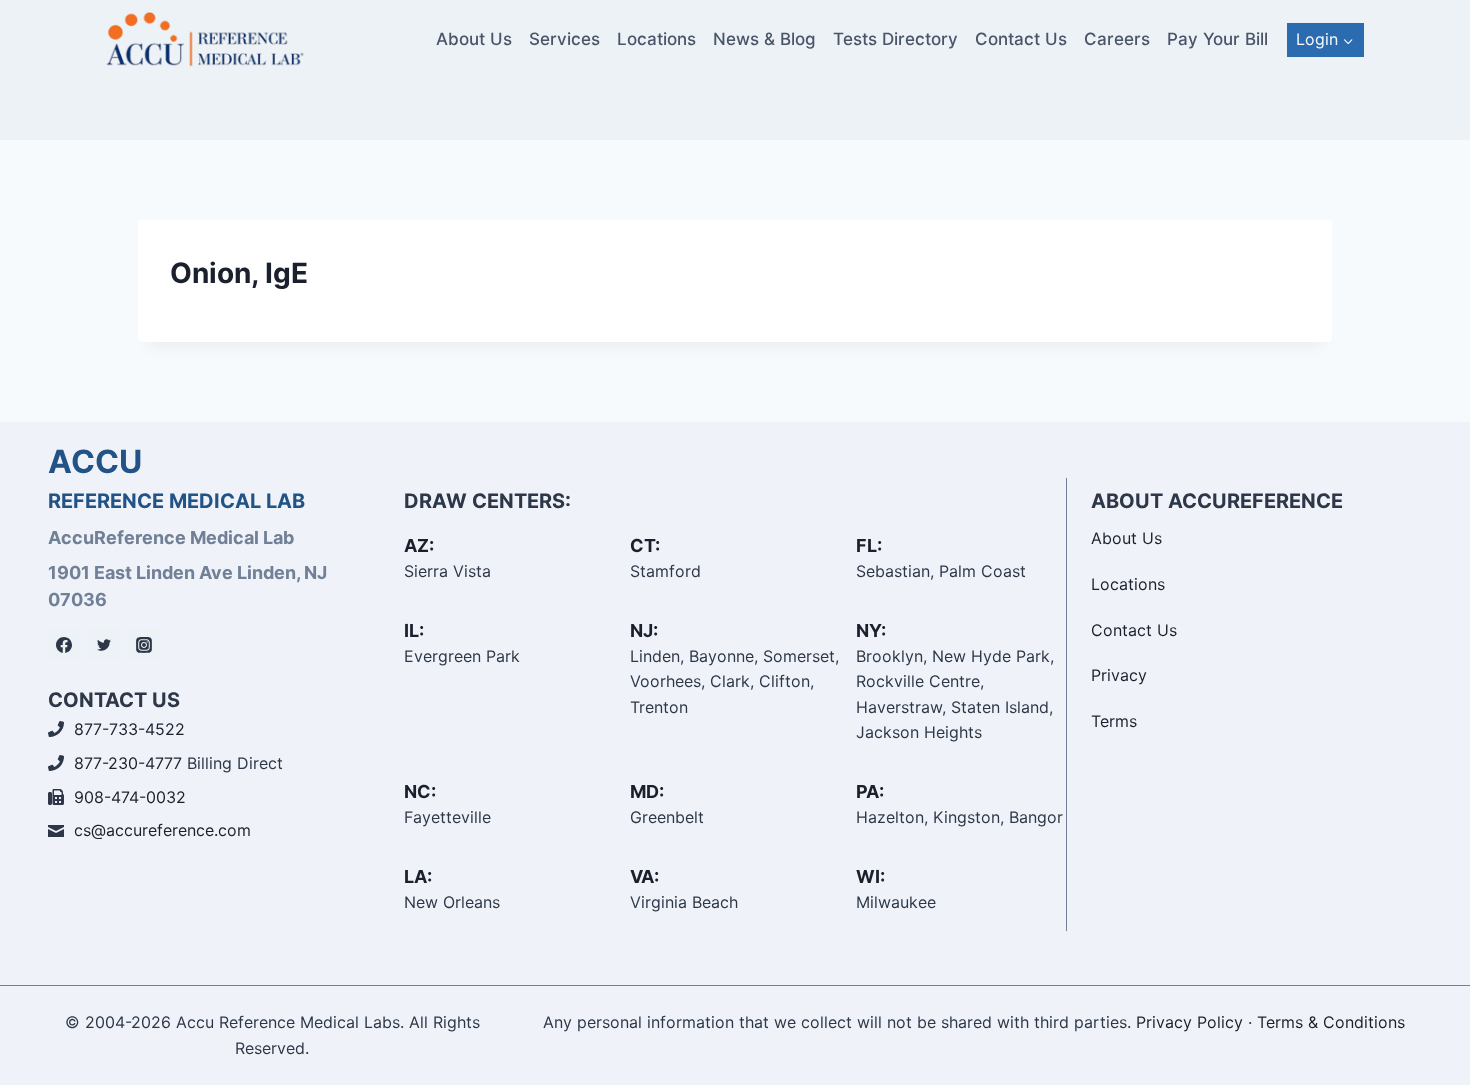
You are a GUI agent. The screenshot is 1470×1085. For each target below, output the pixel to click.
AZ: (419, 545)
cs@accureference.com (162, 830)
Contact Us (1021, 39)
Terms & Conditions (1331, 1022)
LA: (418, 876)
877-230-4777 (128, 763)
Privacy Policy (1189, 1022)
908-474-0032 (130, 797)
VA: (644, 876)
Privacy (1119, 675)
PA (867, 791)
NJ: (644, 630)
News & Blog (764, 39)
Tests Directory (895, 39)
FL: (869, 545)
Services (564, 39)
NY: (871, 630)
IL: (414, 630)
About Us (474, 39)
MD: (647, 791)
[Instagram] (144, 645)
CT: (645, 545)
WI (868, 876)
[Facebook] (64, 645)
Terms (1114, 721)
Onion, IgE (239, 273)
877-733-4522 (129, 729)
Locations (656, 39)
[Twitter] (104, 645)
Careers (1117, 39)
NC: (420, 791)
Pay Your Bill (1217, 39)
